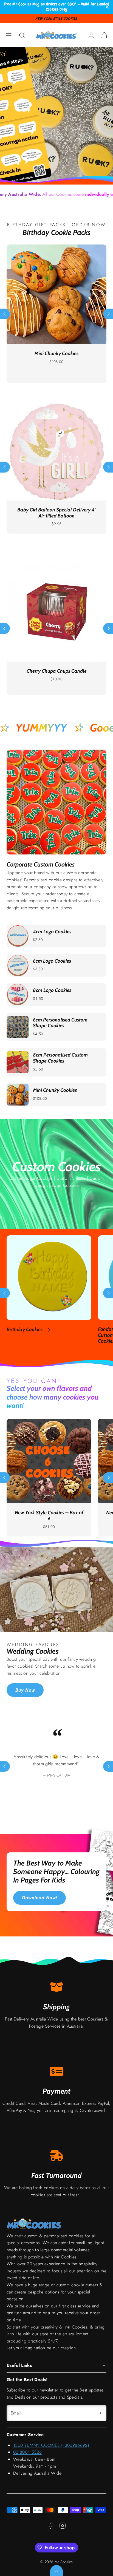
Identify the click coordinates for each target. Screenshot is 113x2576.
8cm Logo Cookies (52, 990)
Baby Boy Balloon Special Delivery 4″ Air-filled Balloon (56, 513)
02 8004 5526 (27, 2452)
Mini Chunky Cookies (55, 1090)
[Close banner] (107, 7)
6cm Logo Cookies (52, 961)
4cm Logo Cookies (52, 932)
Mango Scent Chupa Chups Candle (56, 671)
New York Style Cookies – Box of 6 (49, 1516)
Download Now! (40, 1898)
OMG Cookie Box (57, 353)
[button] (9, 35)
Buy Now (25, 1690)
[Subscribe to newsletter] (100, 2413)
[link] (91, 35)
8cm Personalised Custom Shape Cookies (60, 1058)
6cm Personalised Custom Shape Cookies (60, 1023)
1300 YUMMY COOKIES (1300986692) (51, 2445)
